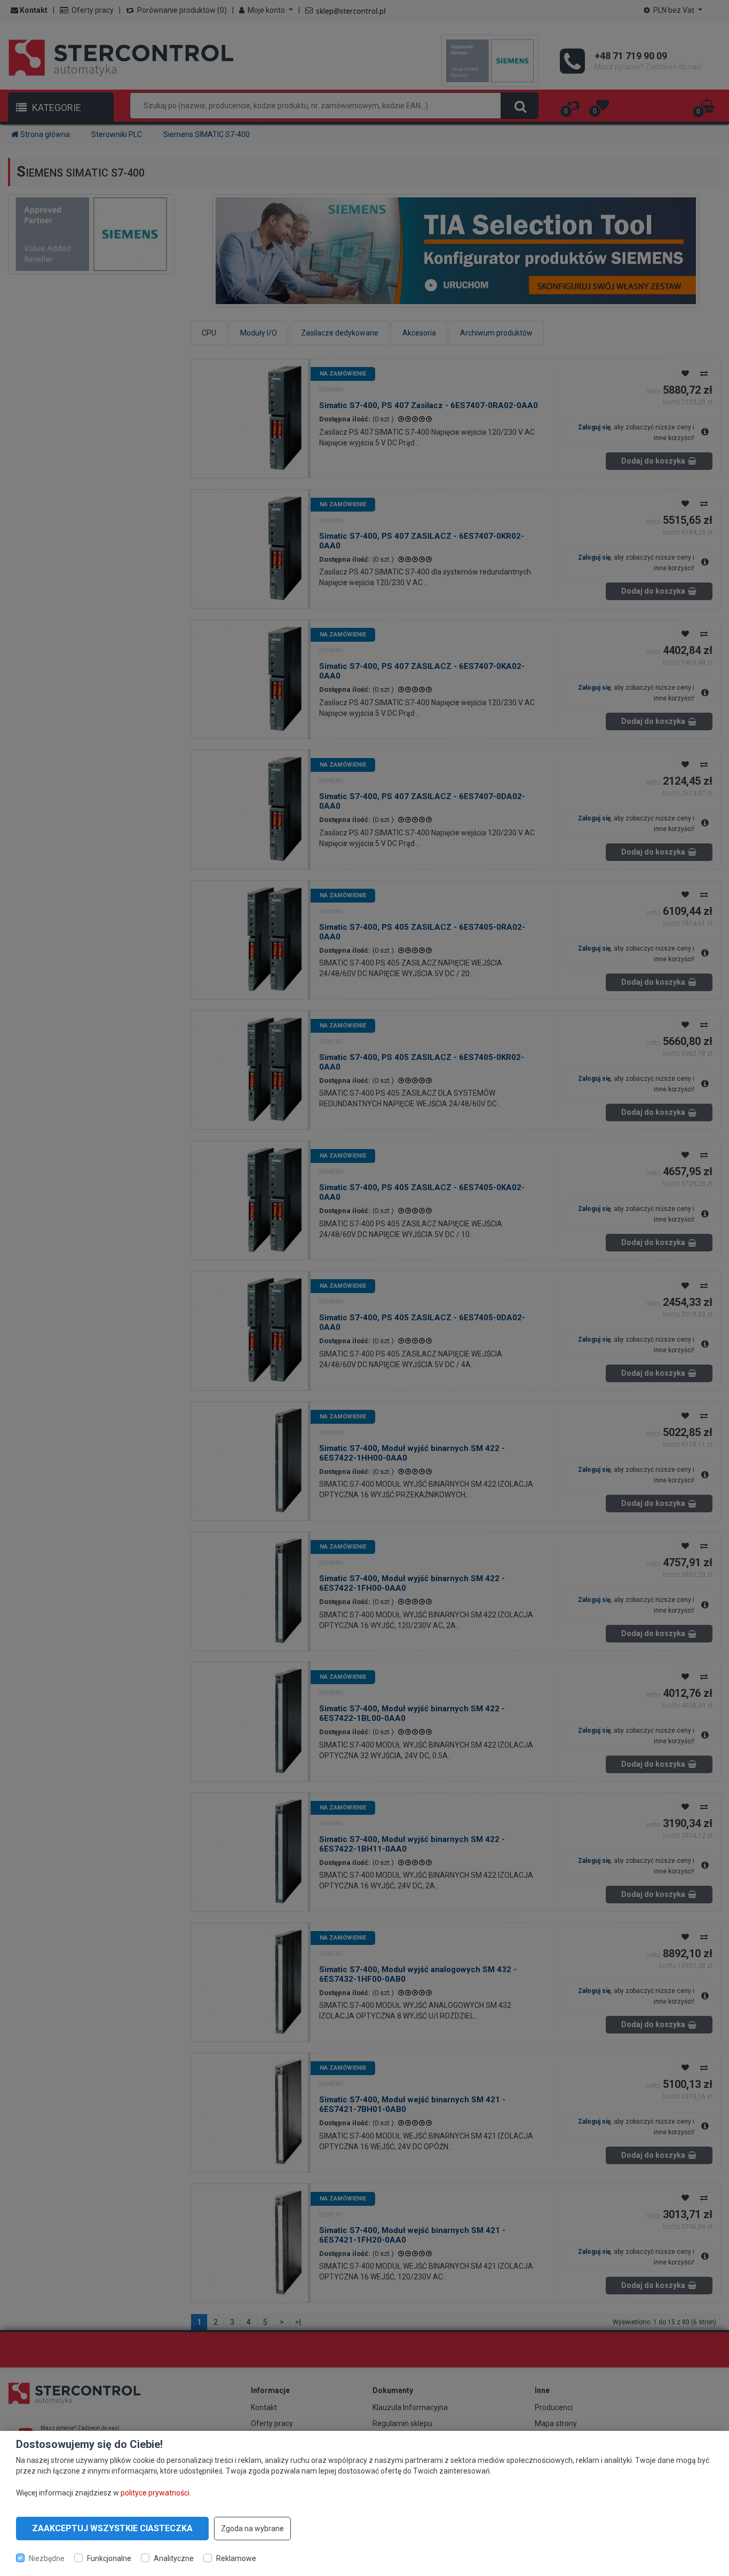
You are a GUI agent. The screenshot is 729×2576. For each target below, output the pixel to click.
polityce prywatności (155, 2492)
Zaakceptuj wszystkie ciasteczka (112, 2528)
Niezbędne (47, 2558)
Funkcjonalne (109, 2558)
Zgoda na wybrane (252, 2529)
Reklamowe (236, 2558)
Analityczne (174, 2558)
